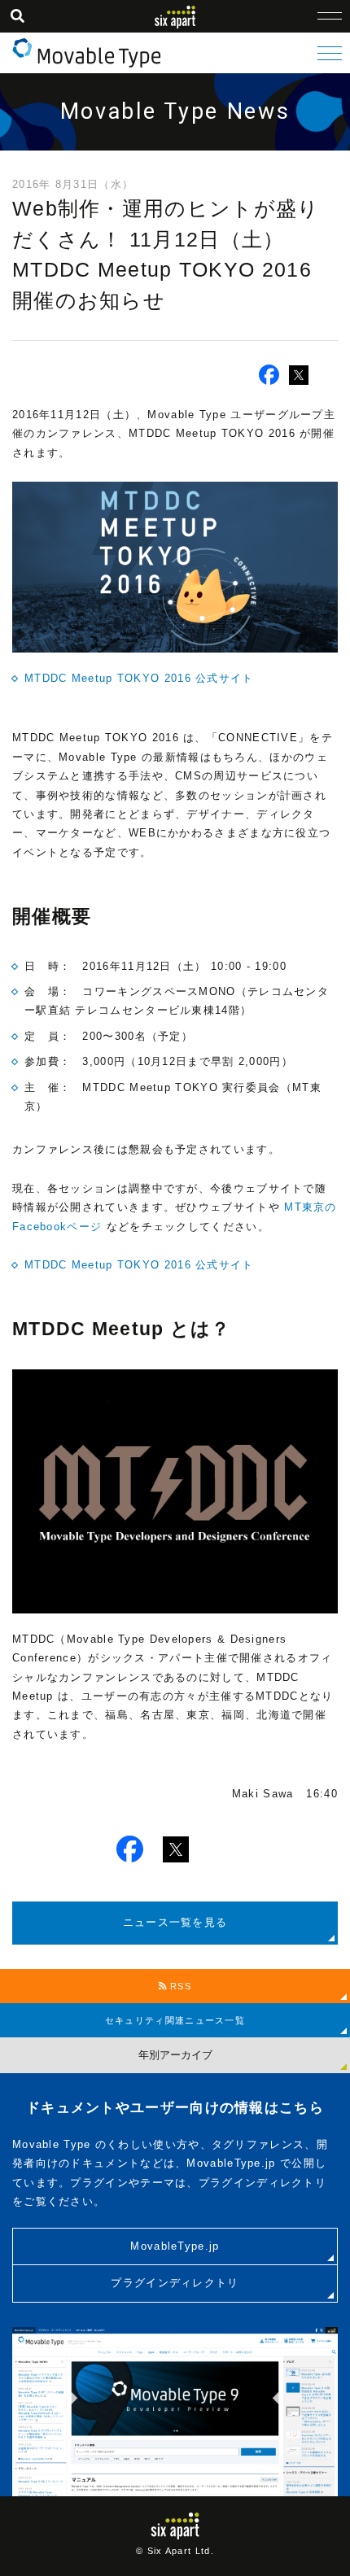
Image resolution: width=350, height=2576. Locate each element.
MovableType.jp (175, 2246)
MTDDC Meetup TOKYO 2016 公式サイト (139, 678)
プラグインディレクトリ (175, 2283)
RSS (179, 1986)
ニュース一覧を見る (175, 1922)
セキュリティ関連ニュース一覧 (175, 2020)
